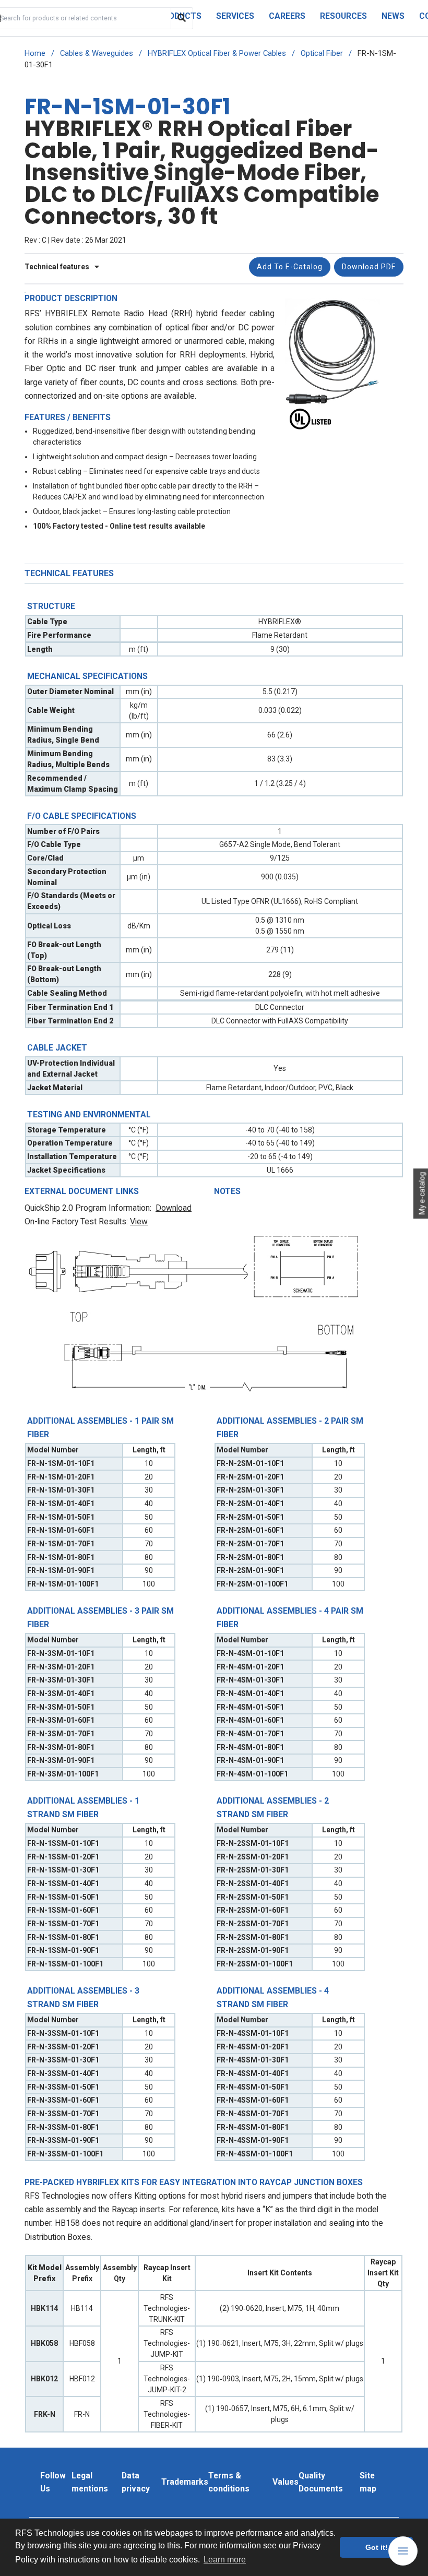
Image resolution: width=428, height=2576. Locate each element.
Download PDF (369, 267)
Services (235, 16)
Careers (287, 16)
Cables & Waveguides (97, 53)
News (393, 16)
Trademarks (185, 2482)
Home (35, 53)
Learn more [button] (225, 2560)
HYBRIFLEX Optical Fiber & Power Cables (217, 53)
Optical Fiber (322, 53)
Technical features (58, 267)
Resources (343, 16)
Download (174, 1208)
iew (141, 1221)
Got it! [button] (377, 2547)
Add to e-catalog (290, 267)
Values (286, 2482)
